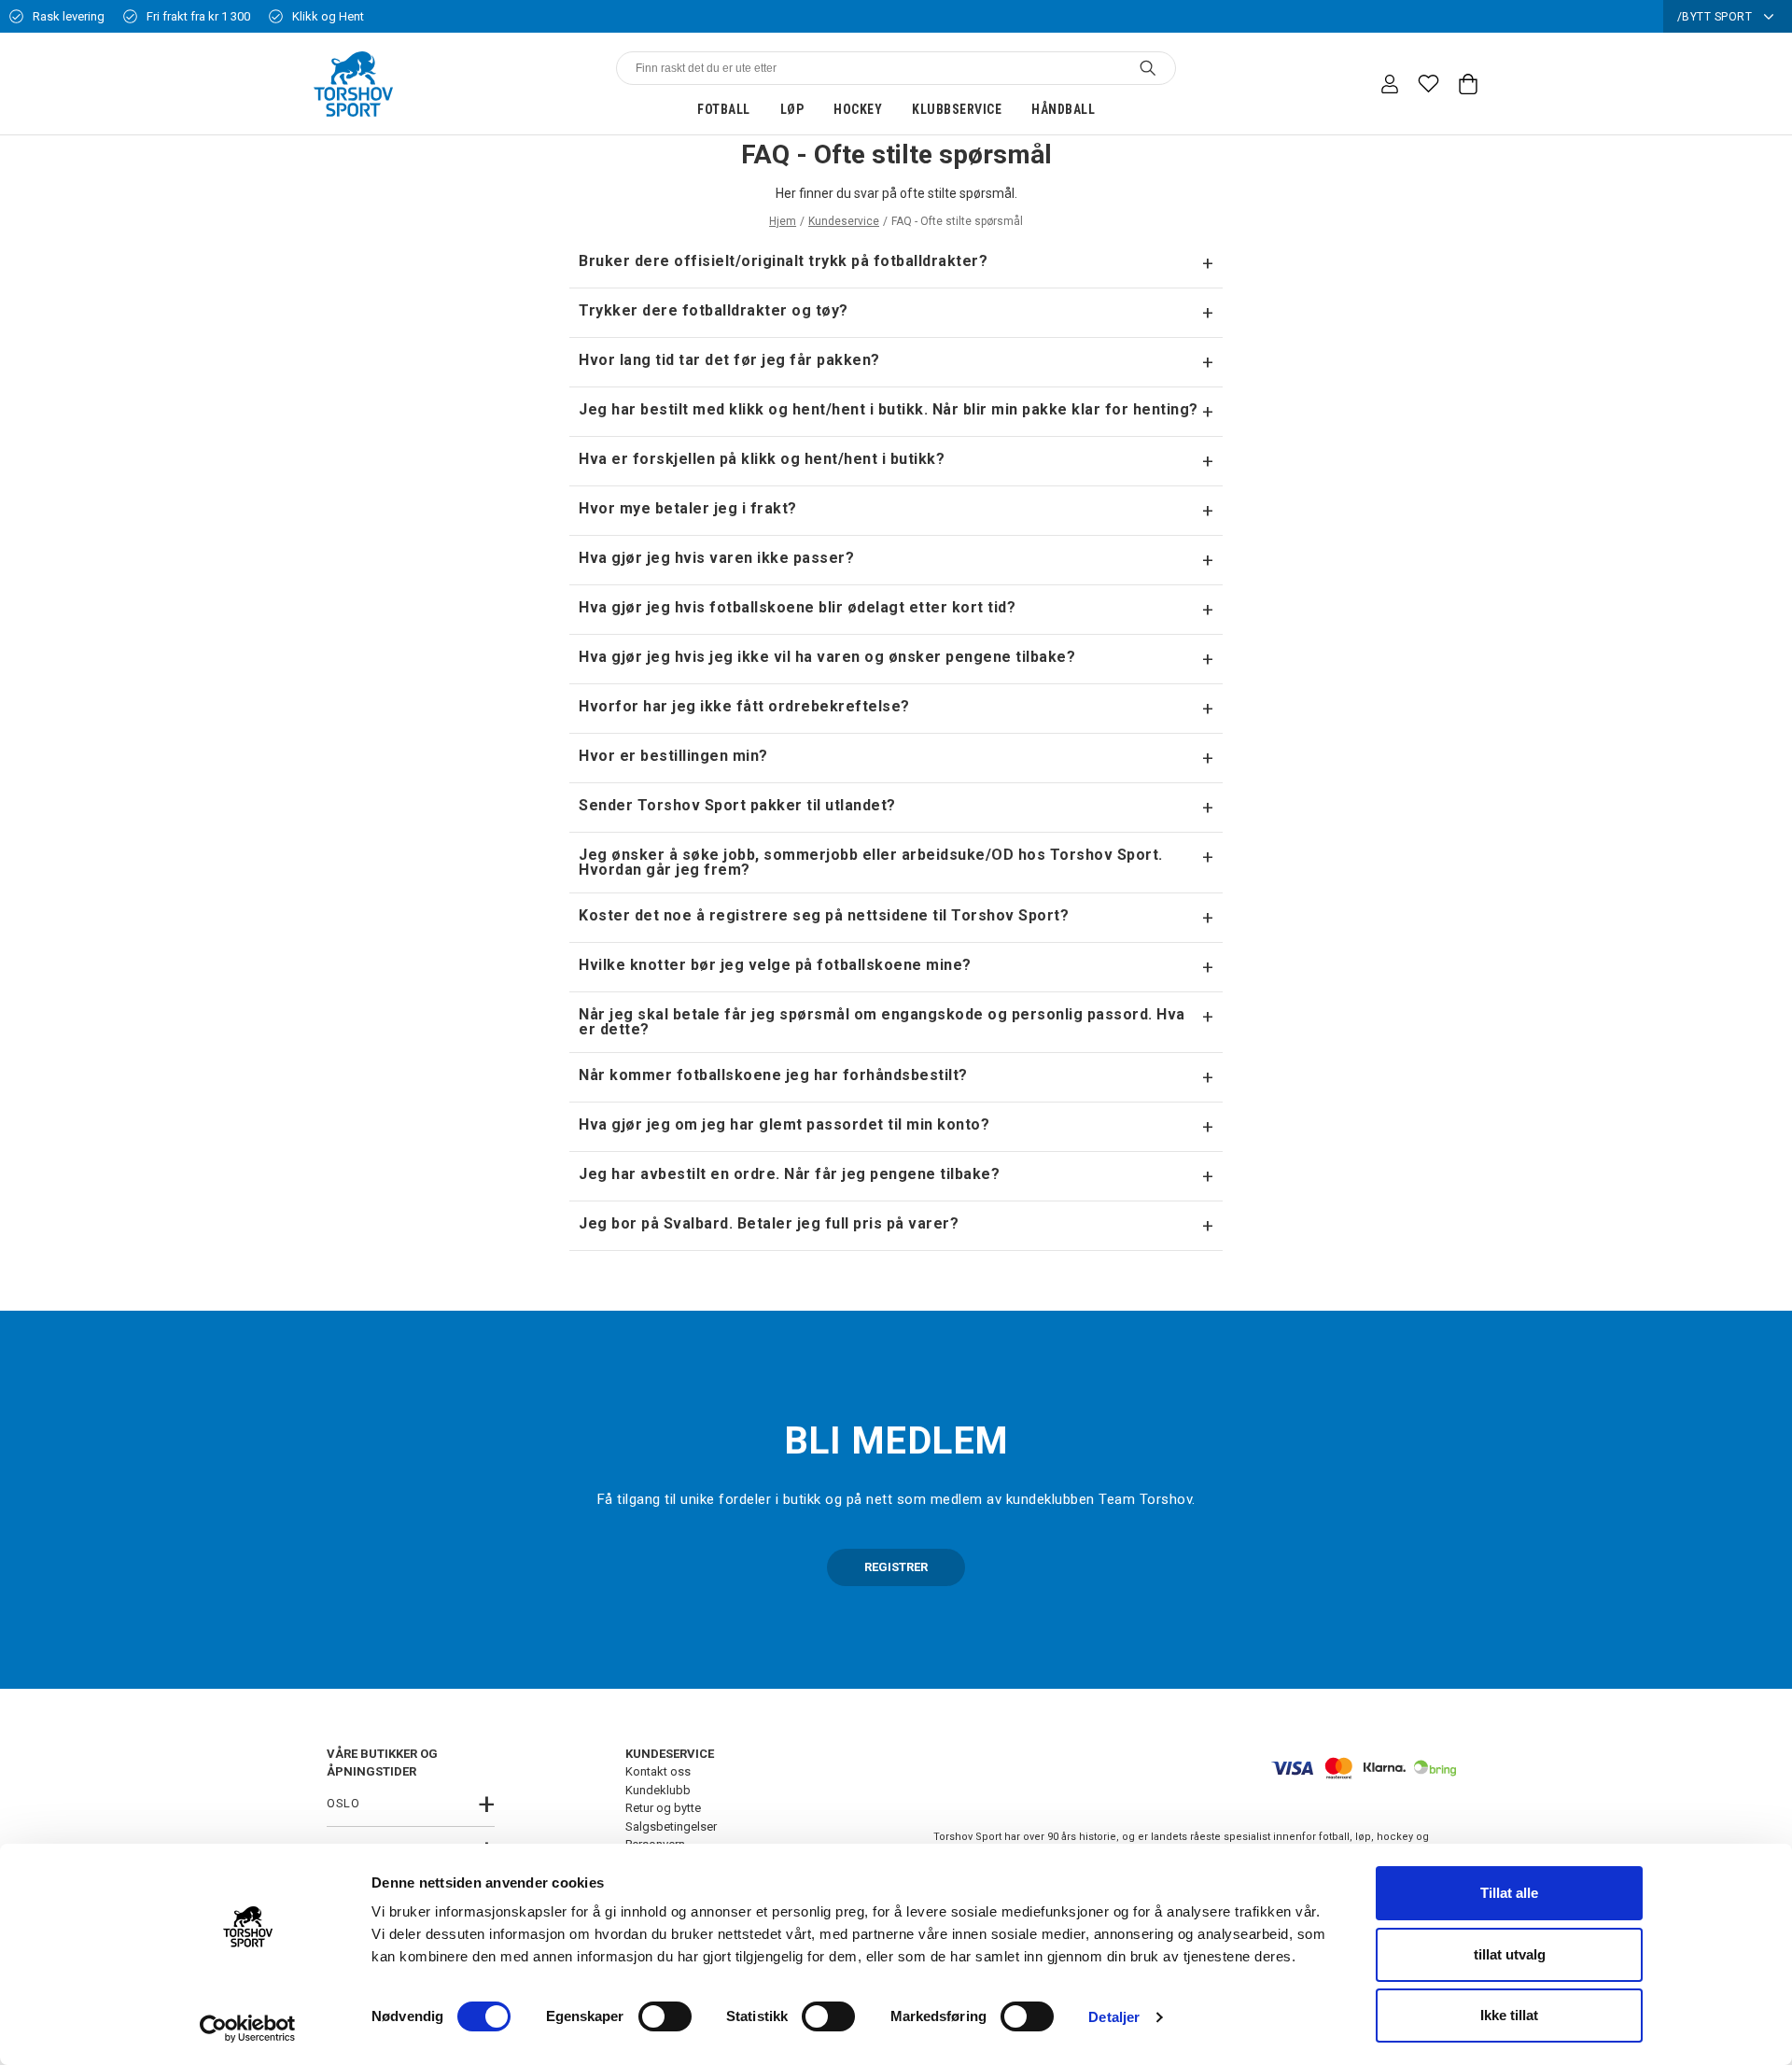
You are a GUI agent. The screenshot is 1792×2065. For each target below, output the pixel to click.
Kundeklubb (658, 1790)
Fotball (724, 109)
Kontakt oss (658, 1771)
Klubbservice (957, 109)
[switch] (665, 2016)
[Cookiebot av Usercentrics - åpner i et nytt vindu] (248, 2029)
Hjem (783, 221)
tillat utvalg (1510, 1954)
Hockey (858, 109)
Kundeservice (844, 221)
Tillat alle (1509, 1893)
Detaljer (1114, 2017)
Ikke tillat (1509, 2015)
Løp (792, 109)
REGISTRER (896, 1567)
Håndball (1063, 109)
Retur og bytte (663, 1808)
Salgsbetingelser (671, 1826)
